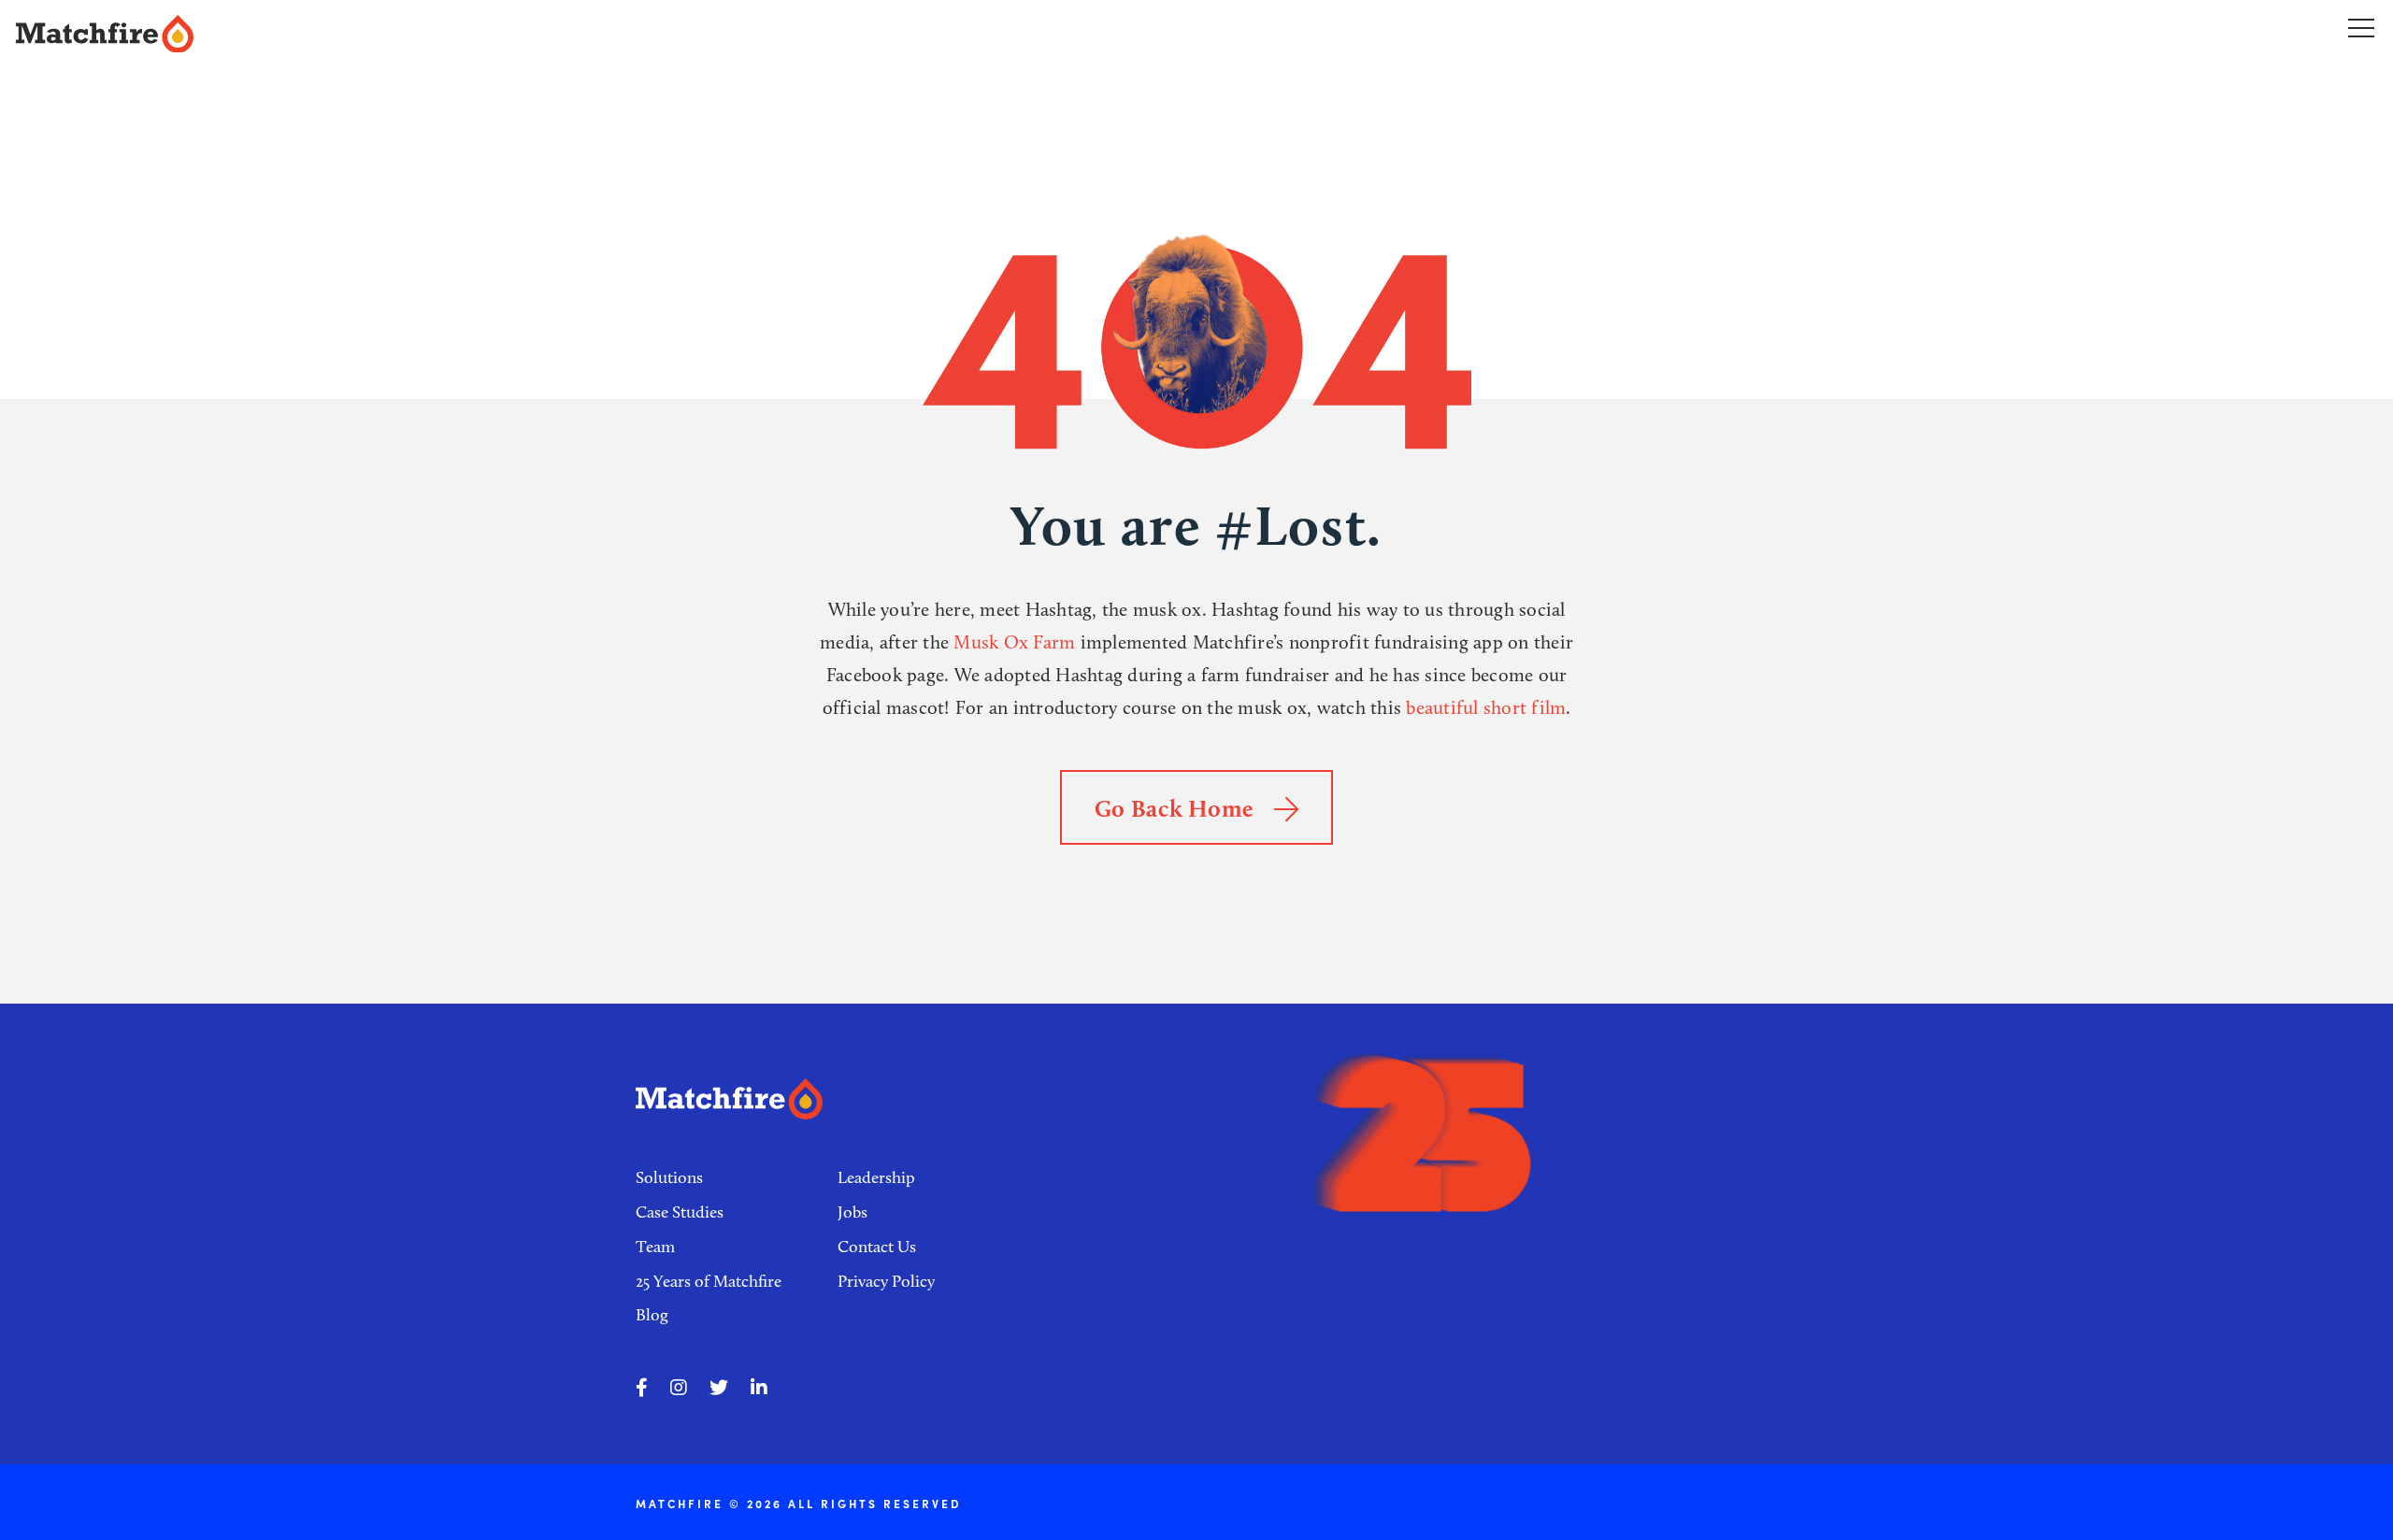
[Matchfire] (463, 34)
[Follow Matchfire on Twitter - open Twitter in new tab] (719, 1388)
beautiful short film (1486, 707)
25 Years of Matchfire (709, 1281)
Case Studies (680, 1212)
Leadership (876, 1177)
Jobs (853, 1212)
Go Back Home (1177, 808)
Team (655, 1247)
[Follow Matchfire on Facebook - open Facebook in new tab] (642, 1388)
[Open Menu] (2361, 27)
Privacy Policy (886, 1281)
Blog (652, 1315)
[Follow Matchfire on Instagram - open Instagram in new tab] (679, 1388)
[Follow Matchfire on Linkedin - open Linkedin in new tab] (759, 1388)
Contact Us (877, 1247)
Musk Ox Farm (1014, 642)
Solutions (669, 1177)
